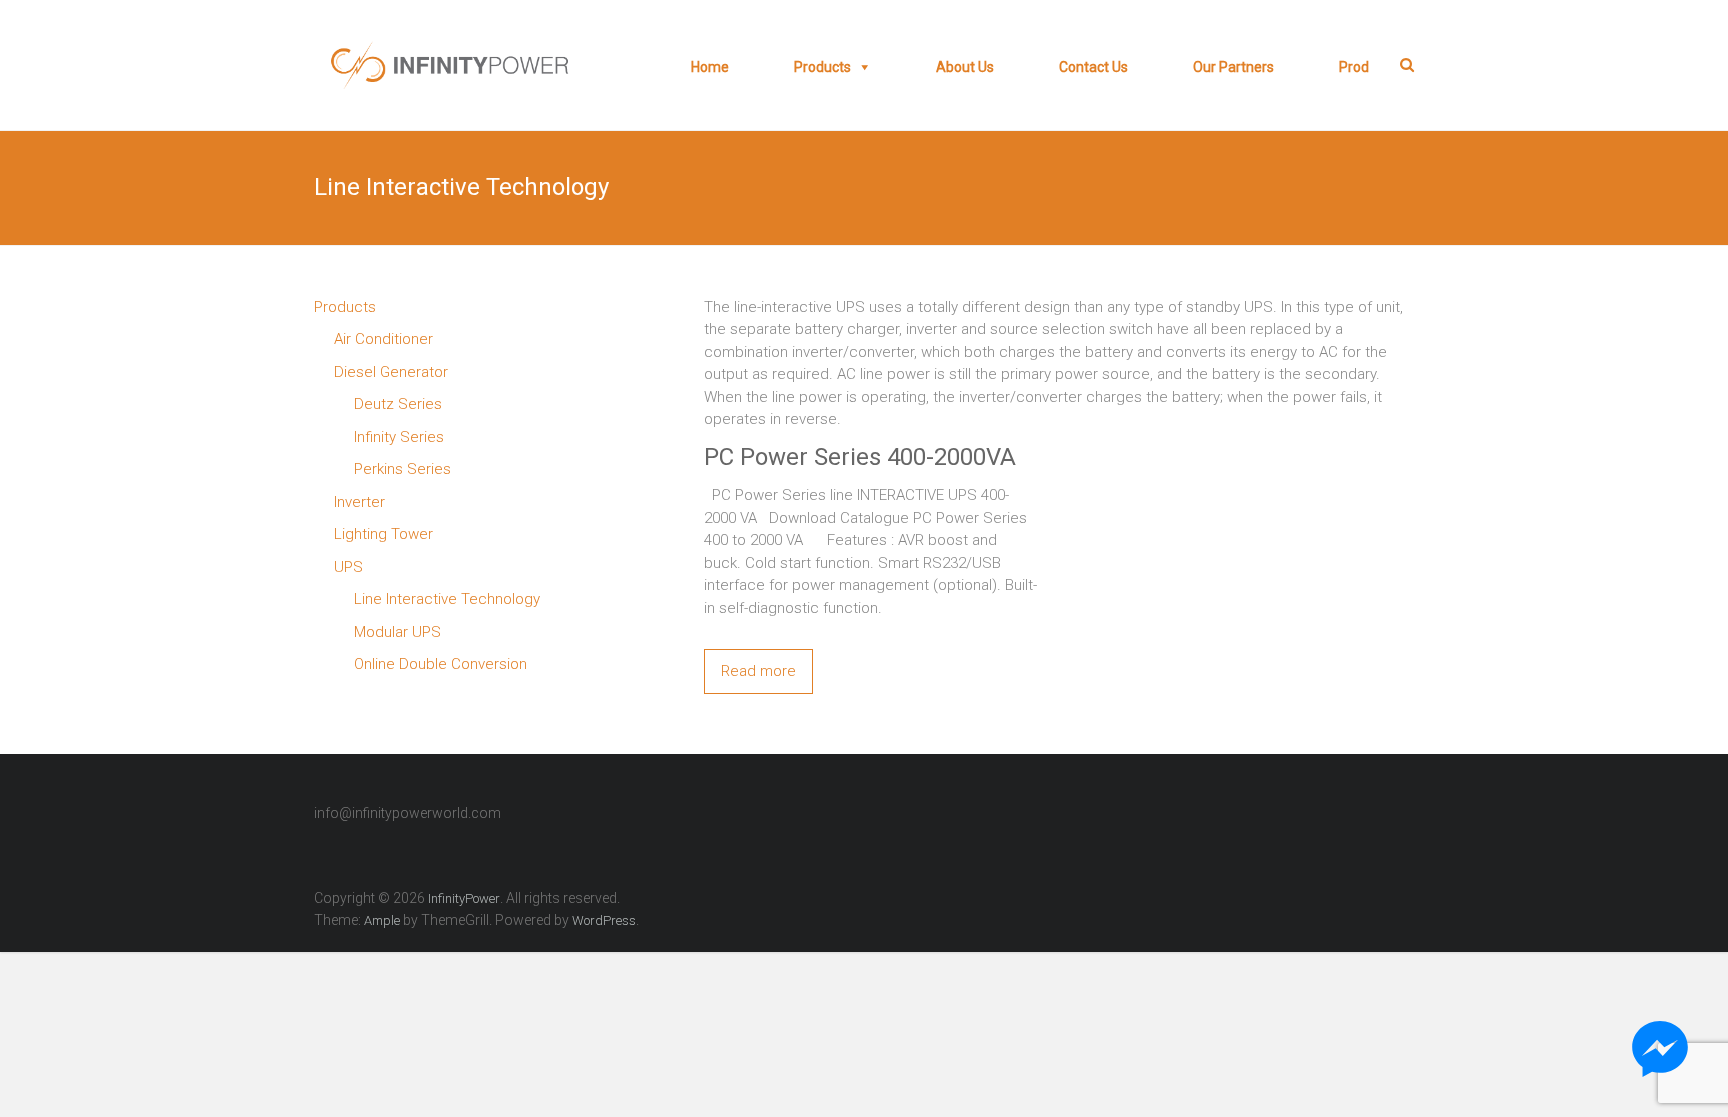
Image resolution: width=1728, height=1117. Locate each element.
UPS (348, 567)
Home (710, 67)
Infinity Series (399, 437)
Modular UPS (397, 632)
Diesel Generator (391, 372)
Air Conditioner (383, 339)
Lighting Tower (383, 534)
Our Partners (1233, 67)
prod (1354, 67)
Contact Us (1093, 67)
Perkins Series (402, 469)
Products (822, 67)
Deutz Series (398, 404)
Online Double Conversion (440, 664)
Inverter (359, 502)
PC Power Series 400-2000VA (860, 457)
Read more (758, 671)
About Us (965, 67)
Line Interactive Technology (447, 599)
